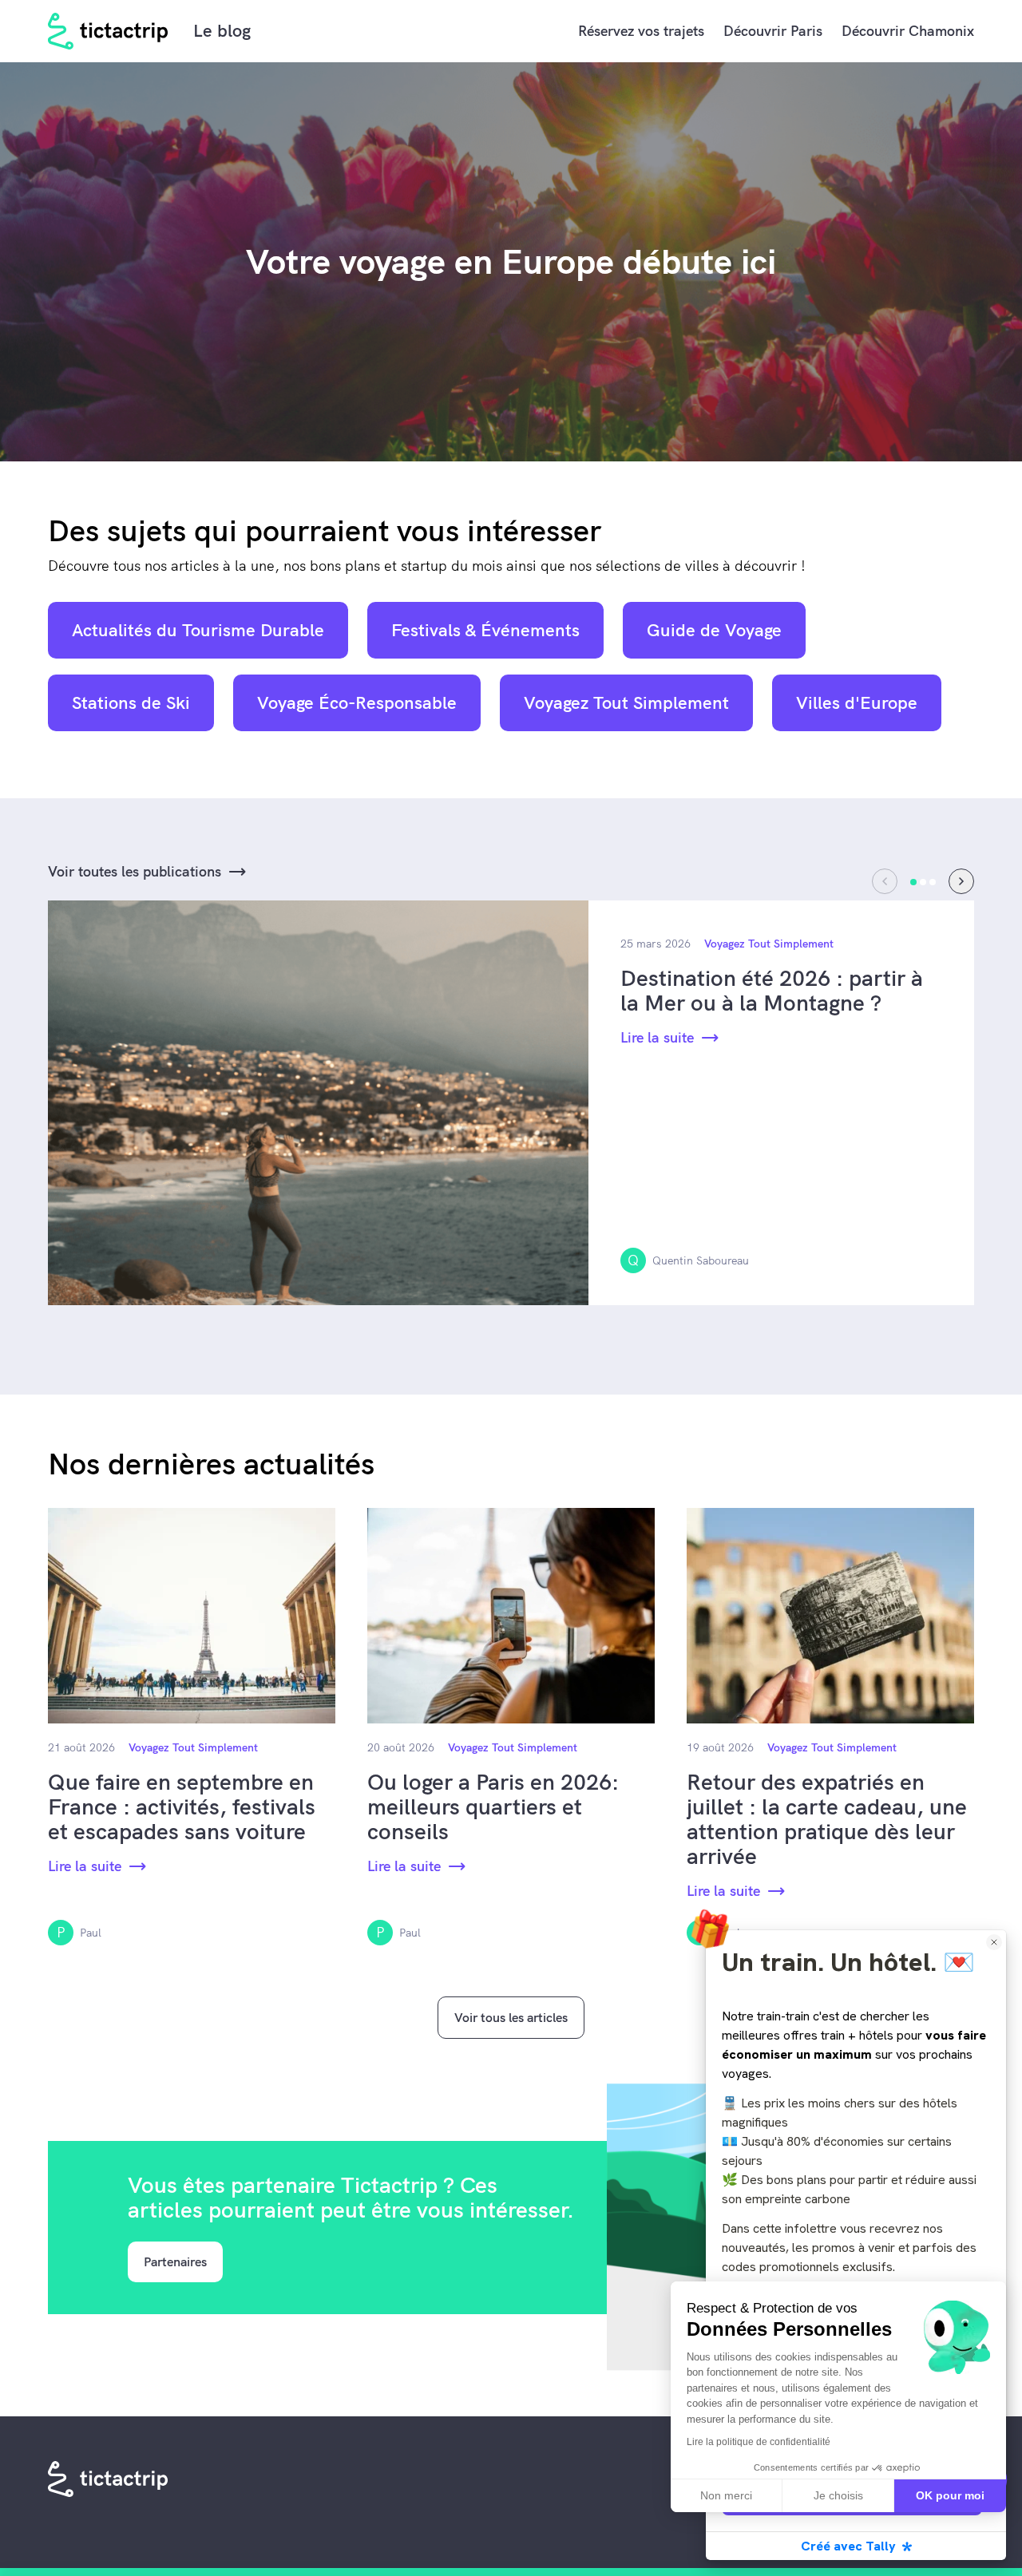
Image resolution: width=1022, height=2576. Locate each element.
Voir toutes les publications (135, 871)
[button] (961, 881)
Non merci (726, 2495)
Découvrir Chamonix (908, 31)
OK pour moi (950, 2495)
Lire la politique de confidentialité (759, 2442)
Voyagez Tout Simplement (769, 944)
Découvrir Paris (773, 31)
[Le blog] (109, 31)
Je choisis (838, 2495)
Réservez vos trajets (641, 31)
